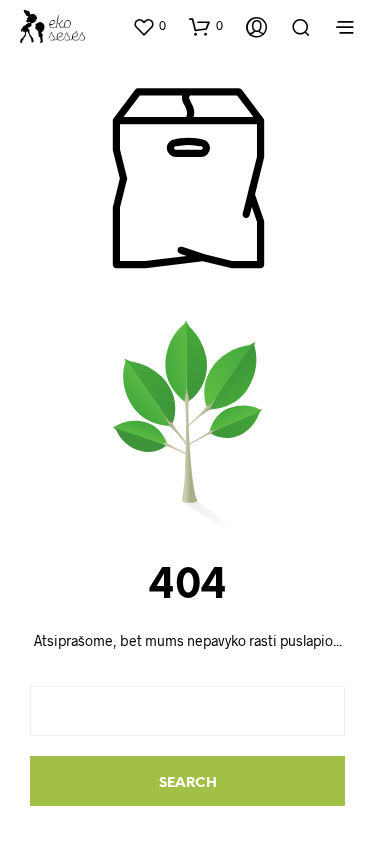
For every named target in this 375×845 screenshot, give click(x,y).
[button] (149, 26)
